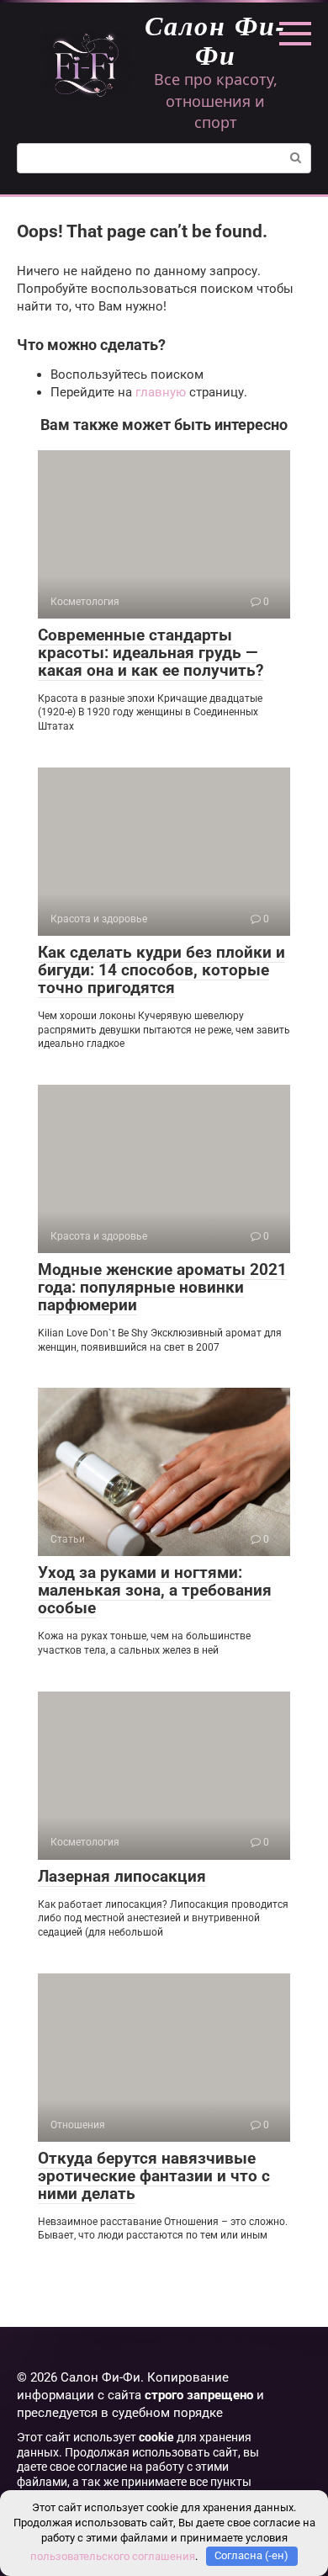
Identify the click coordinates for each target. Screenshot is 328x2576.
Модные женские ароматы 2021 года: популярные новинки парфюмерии (162, 1287)
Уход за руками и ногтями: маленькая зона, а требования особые (155, 1590)
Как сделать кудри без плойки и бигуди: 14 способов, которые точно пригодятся (161, 970)
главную (161, 392)
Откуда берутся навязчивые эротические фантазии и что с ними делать (154, 2176)
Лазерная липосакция (122, 1876)
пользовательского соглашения (113, 2555)
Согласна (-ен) (251, 2555)
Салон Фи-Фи (215, 40)
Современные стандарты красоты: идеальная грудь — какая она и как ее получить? (151, 653)
